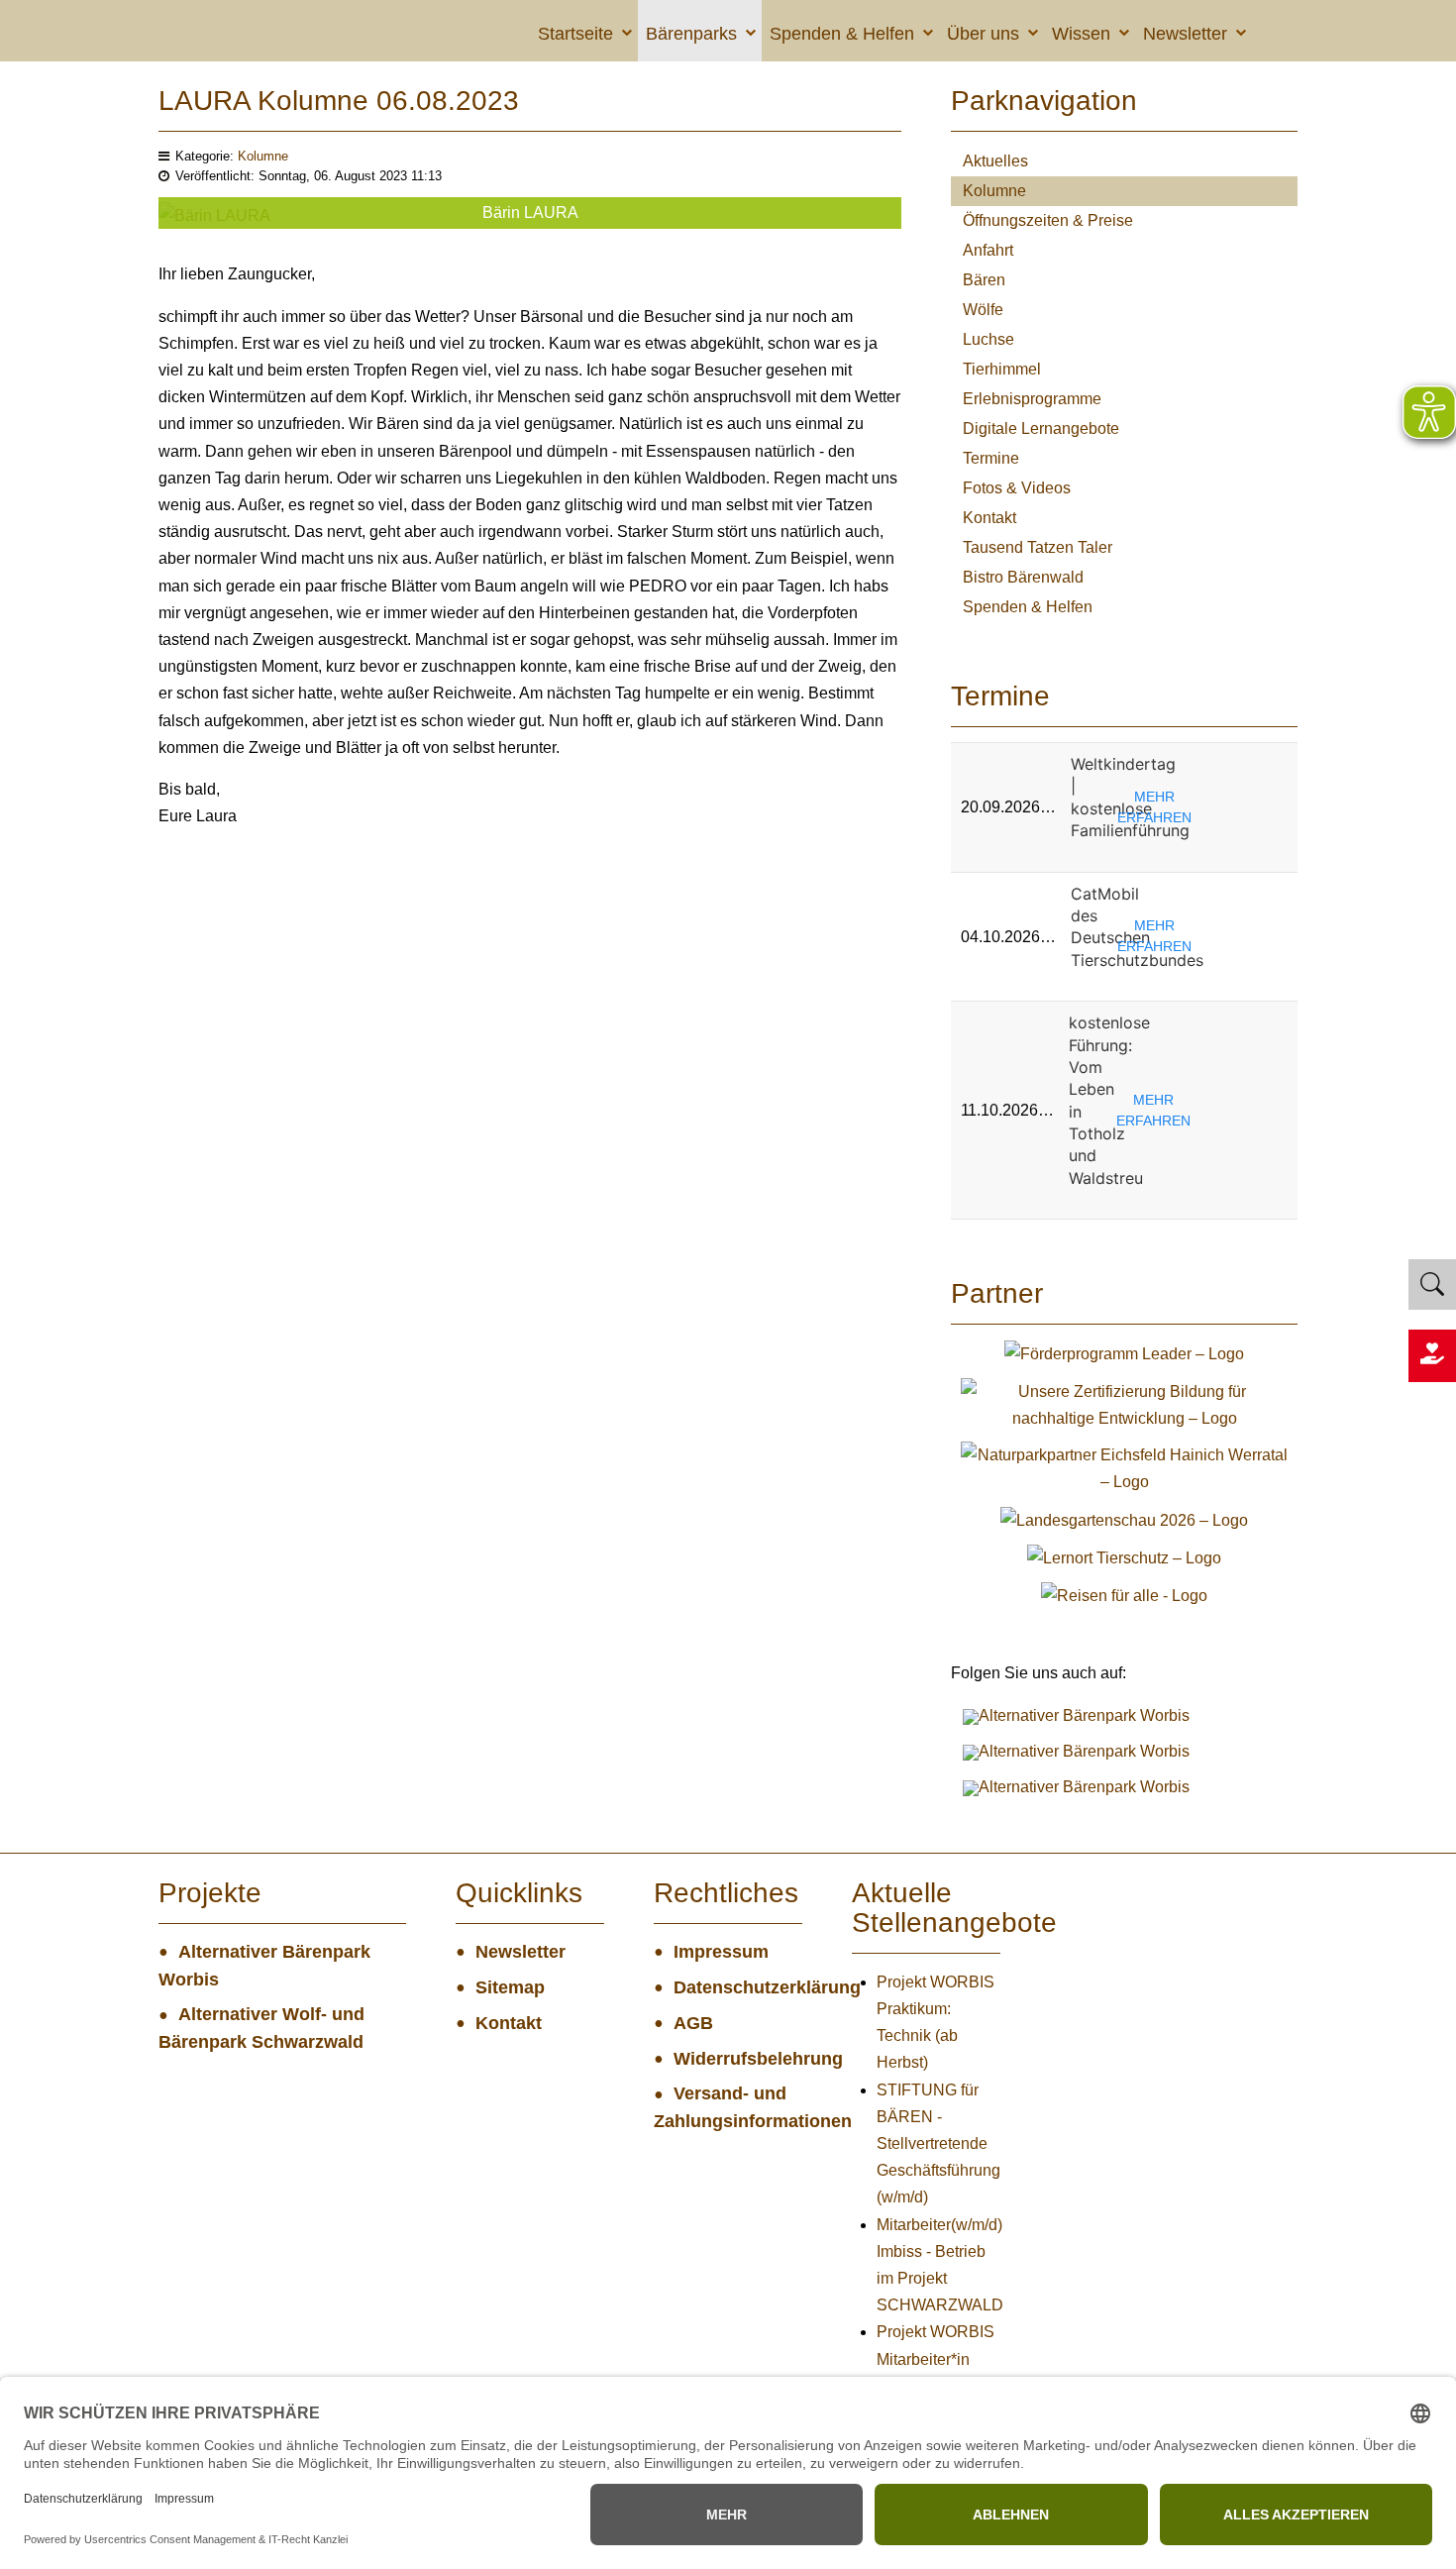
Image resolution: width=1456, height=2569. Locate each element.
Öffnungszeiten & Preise (1048, 220)
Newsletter (1185, 34)
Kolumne (263, 156)
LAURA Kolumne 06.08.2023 (339, 101)
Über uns (983, 34)
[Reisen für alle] (1124, 1595)
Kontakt (989, 518)
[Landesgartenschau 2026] (1124, 1518)
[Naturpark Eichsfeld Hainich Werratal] (1124, 1467)
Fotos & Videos (1017, 488)
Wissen (1081, 34)
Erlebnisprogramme (1032, 399)
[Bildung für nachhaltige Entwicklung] (1124, 1403)
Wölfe (983, 310)
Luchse (988, 339)
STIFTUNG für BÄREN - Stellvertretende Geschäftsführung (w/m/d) (938, 2144)
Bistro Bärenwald (1023, 577)
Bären (984, 280)
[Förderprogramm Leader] (1124, 1353)
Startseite (575, 34)
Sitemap (510, 1987)
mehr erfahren (1154, 807)
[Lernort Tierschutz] (1124, 1557)
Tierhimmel (1002, 369)
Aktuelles (995, 161)
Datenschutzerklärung (738, 1987)
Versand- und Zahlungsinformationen (728, 2107)
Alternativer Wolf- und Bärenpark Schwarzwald (261, 2028)
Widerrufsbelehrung (738, 2059)
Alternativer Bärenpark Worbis (264, 1966)
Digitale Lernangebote (1041, 428)
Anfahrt (988, 250)
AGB (693, 2023)
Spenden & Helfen (842, 34)
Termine (991, 458)
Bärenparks (691, 34)
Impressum (721, 1952)
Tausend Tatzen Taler (1038, 547)
